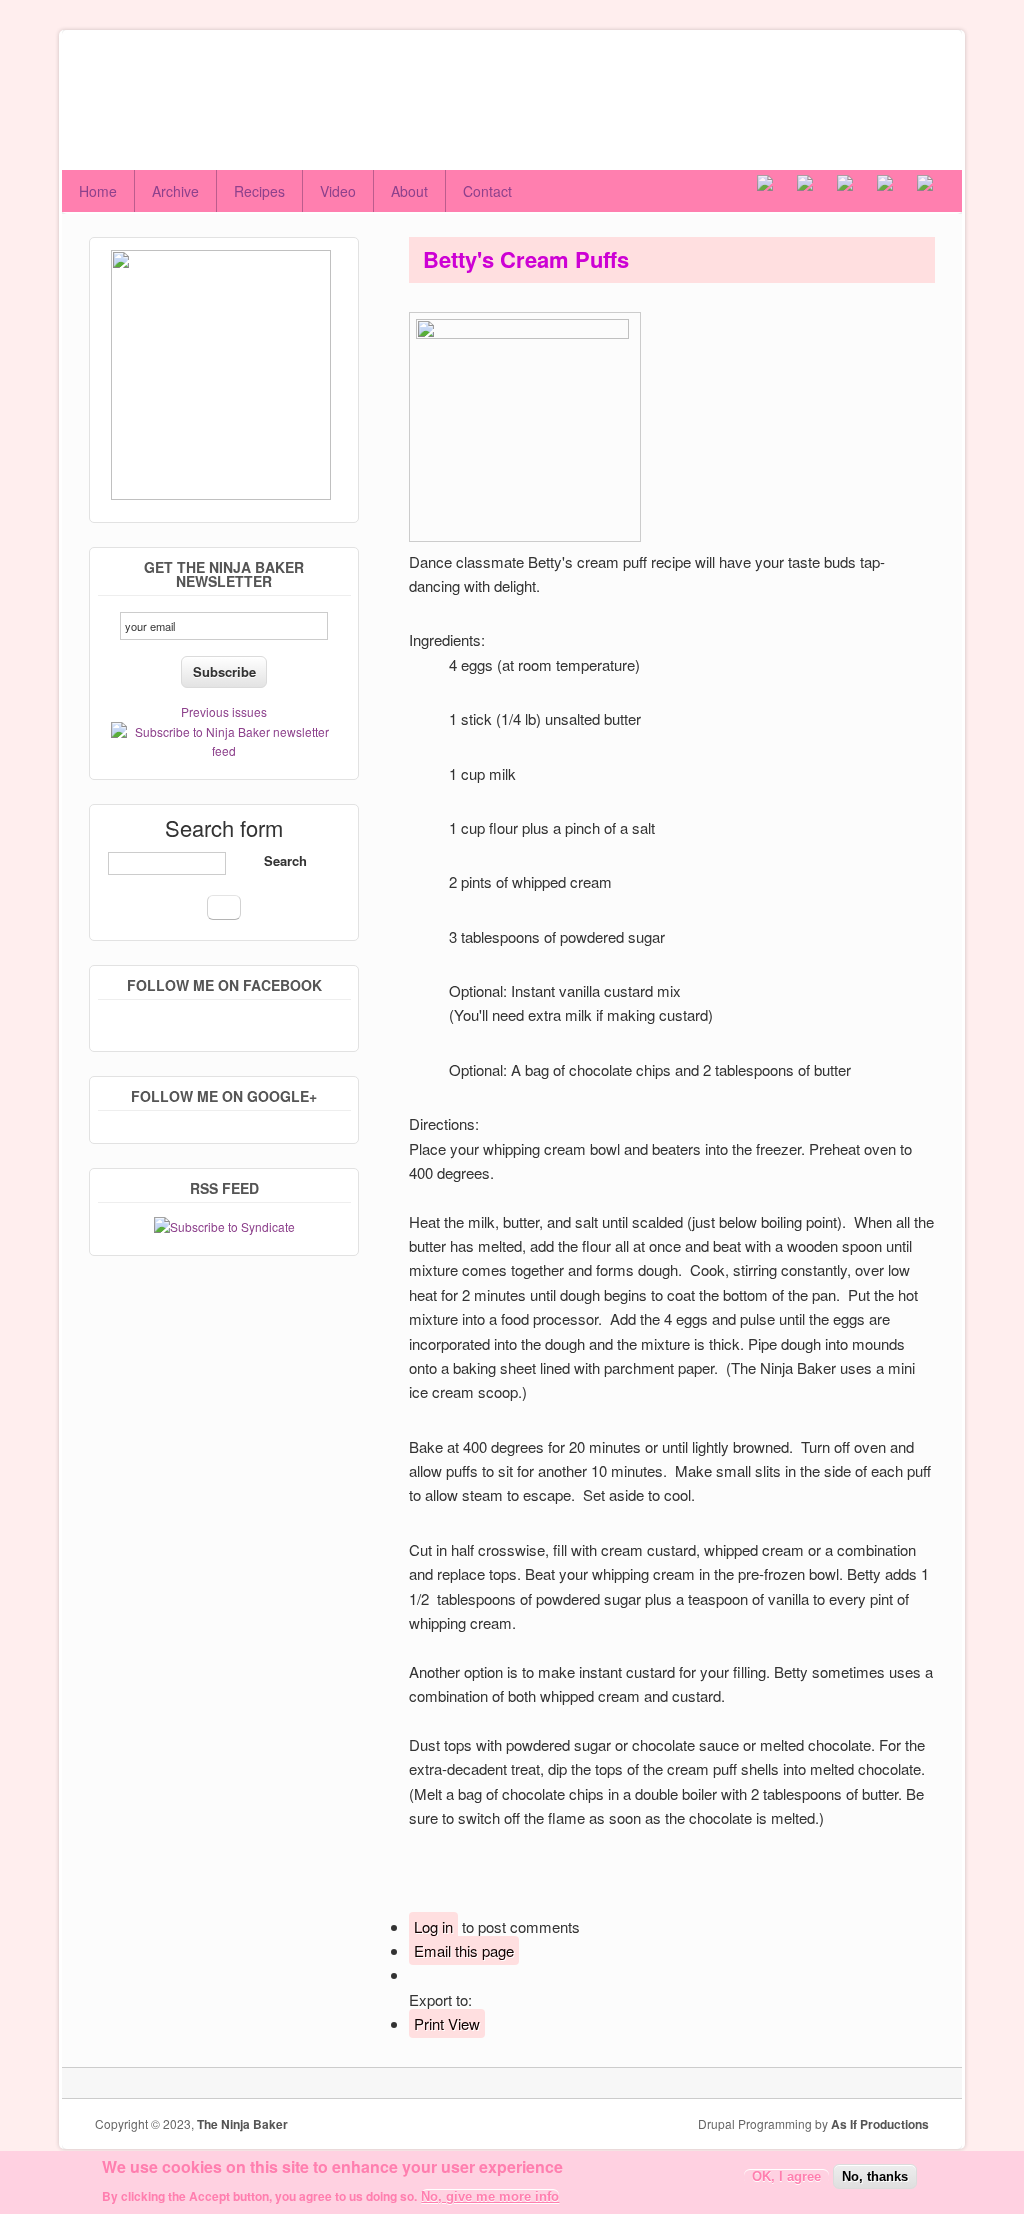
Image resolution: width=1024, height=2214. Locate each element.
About (409, 191)
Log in (433, 1926)
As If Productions (880, 2124)
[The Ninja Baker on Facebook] (777, 191)
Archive (175, 191)
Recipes (259, 191)
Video (338, 191)
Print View (447, 2023)
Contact (487, 191)
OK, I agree (786, 2176)
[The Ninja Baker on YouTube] (937, 191)
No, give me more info (490, 2196)
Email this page (464, 1950)
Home (98, 191)
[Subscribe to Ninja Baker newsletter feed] (224, 750)
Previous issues (224, 711)
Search (285, 860)
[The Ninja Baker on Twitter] (817, 191)
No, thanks (875, 2176)
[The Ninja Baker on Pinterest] (897, 191)
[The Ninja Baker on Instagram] (857, 191)
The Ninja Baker (242, 2124)
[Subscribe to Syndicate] (224, 1226)
